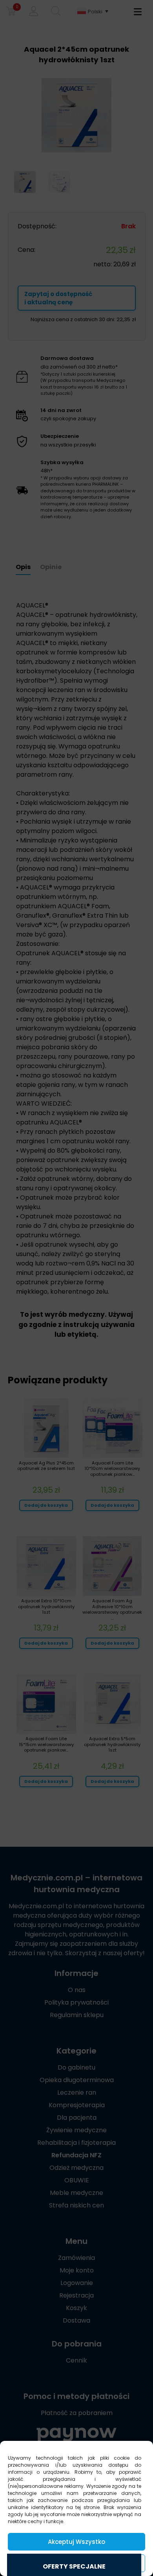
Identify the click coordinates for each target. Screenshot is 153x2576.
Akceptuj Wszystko (76, 2542)
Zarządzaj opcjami (76, 2563)
